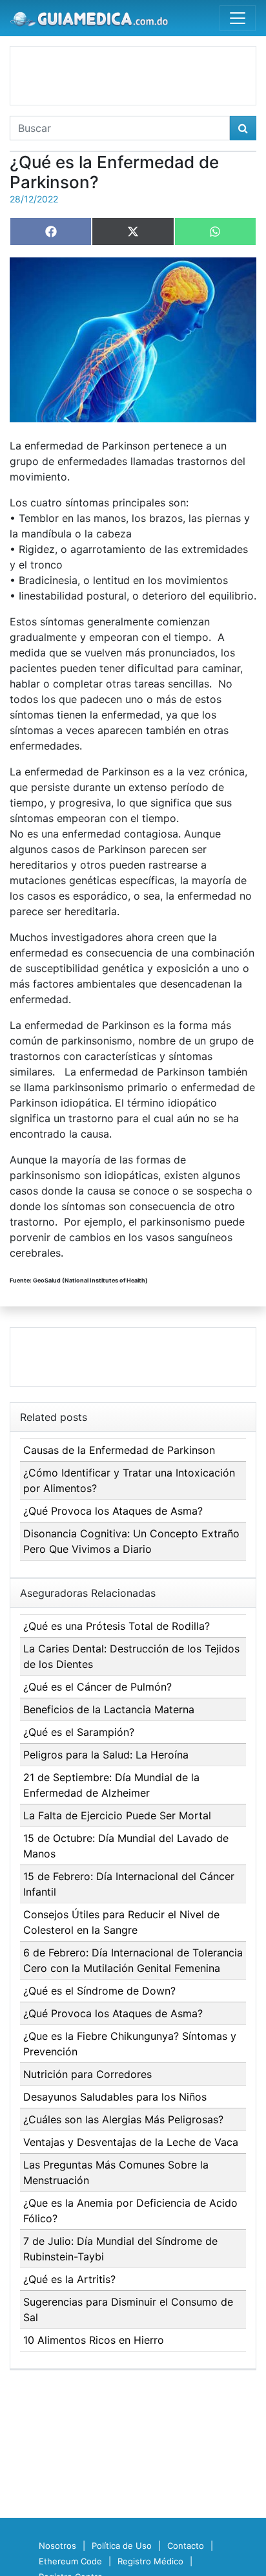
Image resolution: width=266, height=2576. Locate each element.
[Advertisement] (133, 76)
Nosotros (57, 2546)
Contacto (186, 2546)
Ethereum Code (70, 2561)
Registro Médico (150, 2561)
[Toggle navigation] (238, 18)
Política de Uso (122, 2546)
